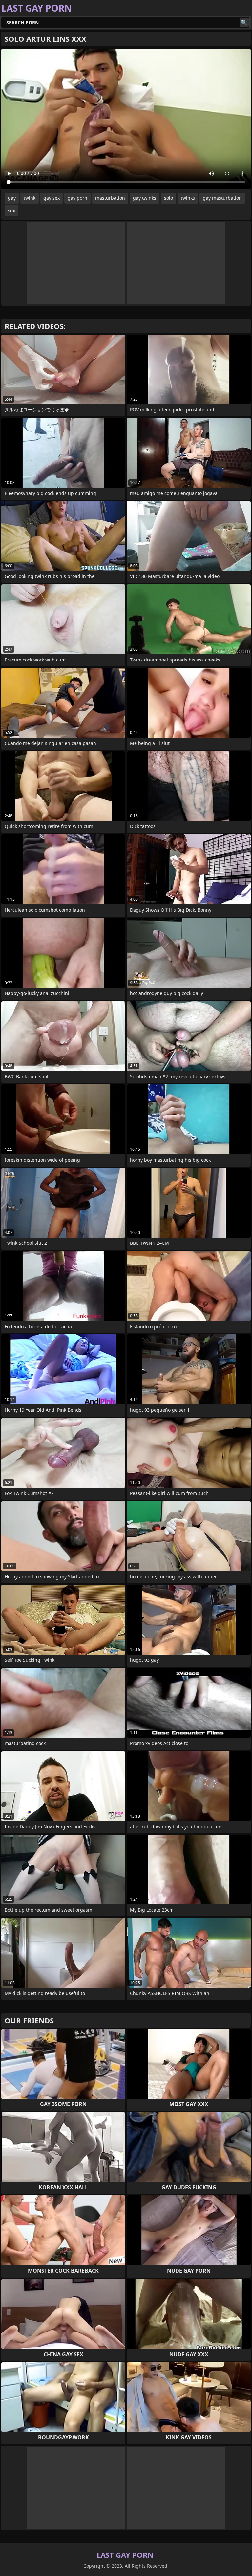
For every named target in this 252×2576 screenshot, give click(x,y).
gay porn (77, 198)
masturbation (110, 198)
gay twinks (145, 198)
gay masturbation (222, 198)
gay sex (52, 198)
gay (12, 198)
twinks (188, 198)
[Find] (244, 22)
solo (168, 198)
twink (30, 198)
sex (11, 210)
